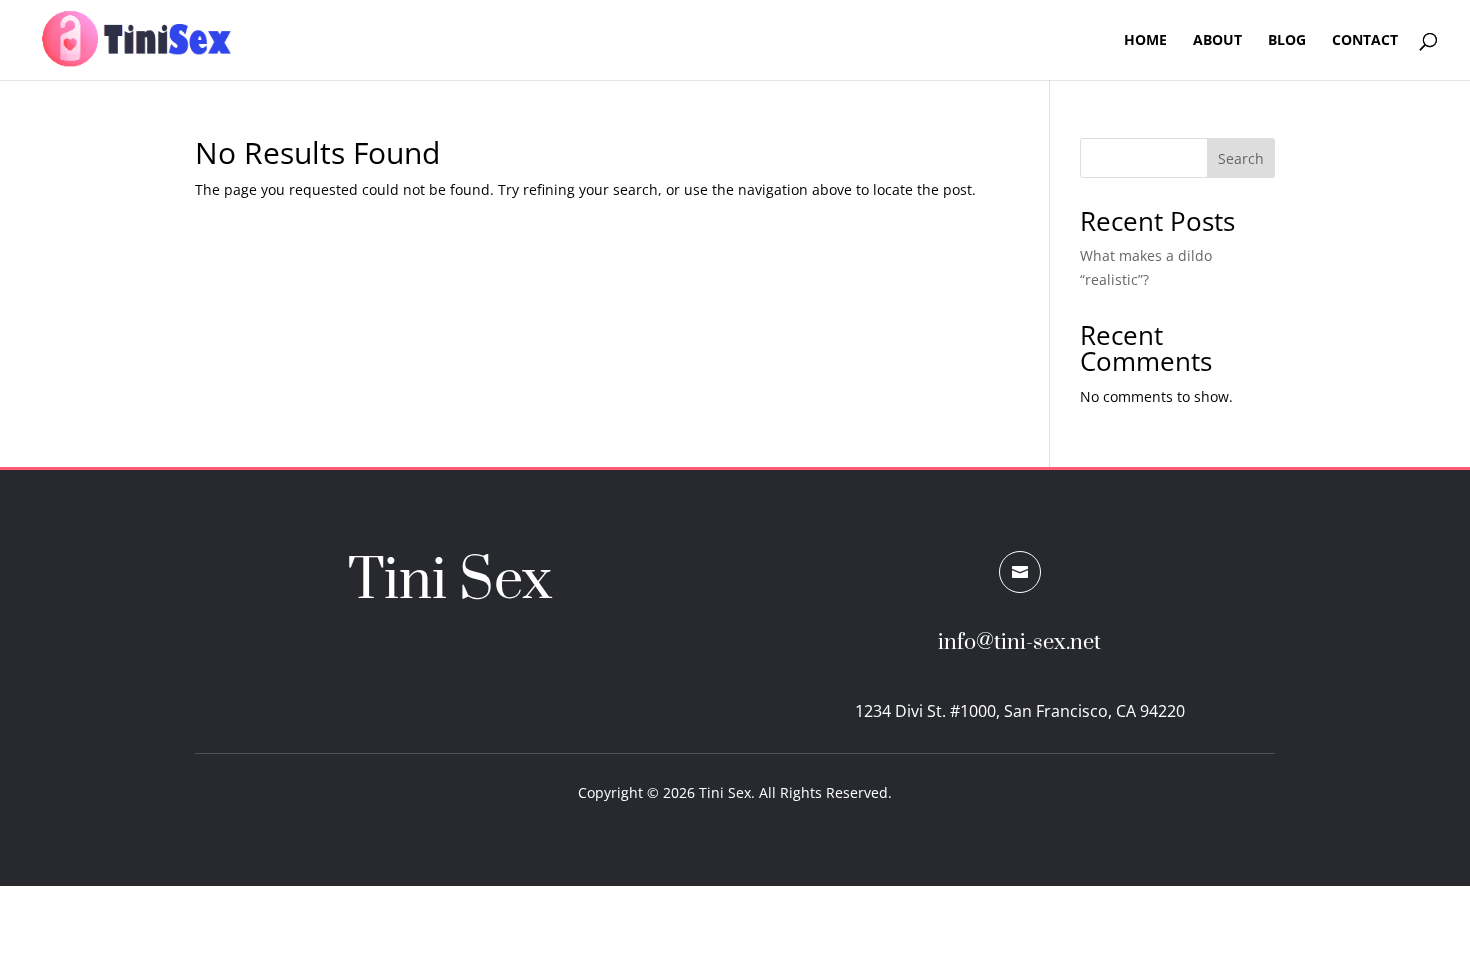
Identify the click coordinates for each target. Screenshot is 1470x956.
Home (1145, 41)
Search (1241, 158)
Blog (1287, 41)
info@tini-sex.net (1019, 642)
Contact (1365, 41)
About (1217, 41)
